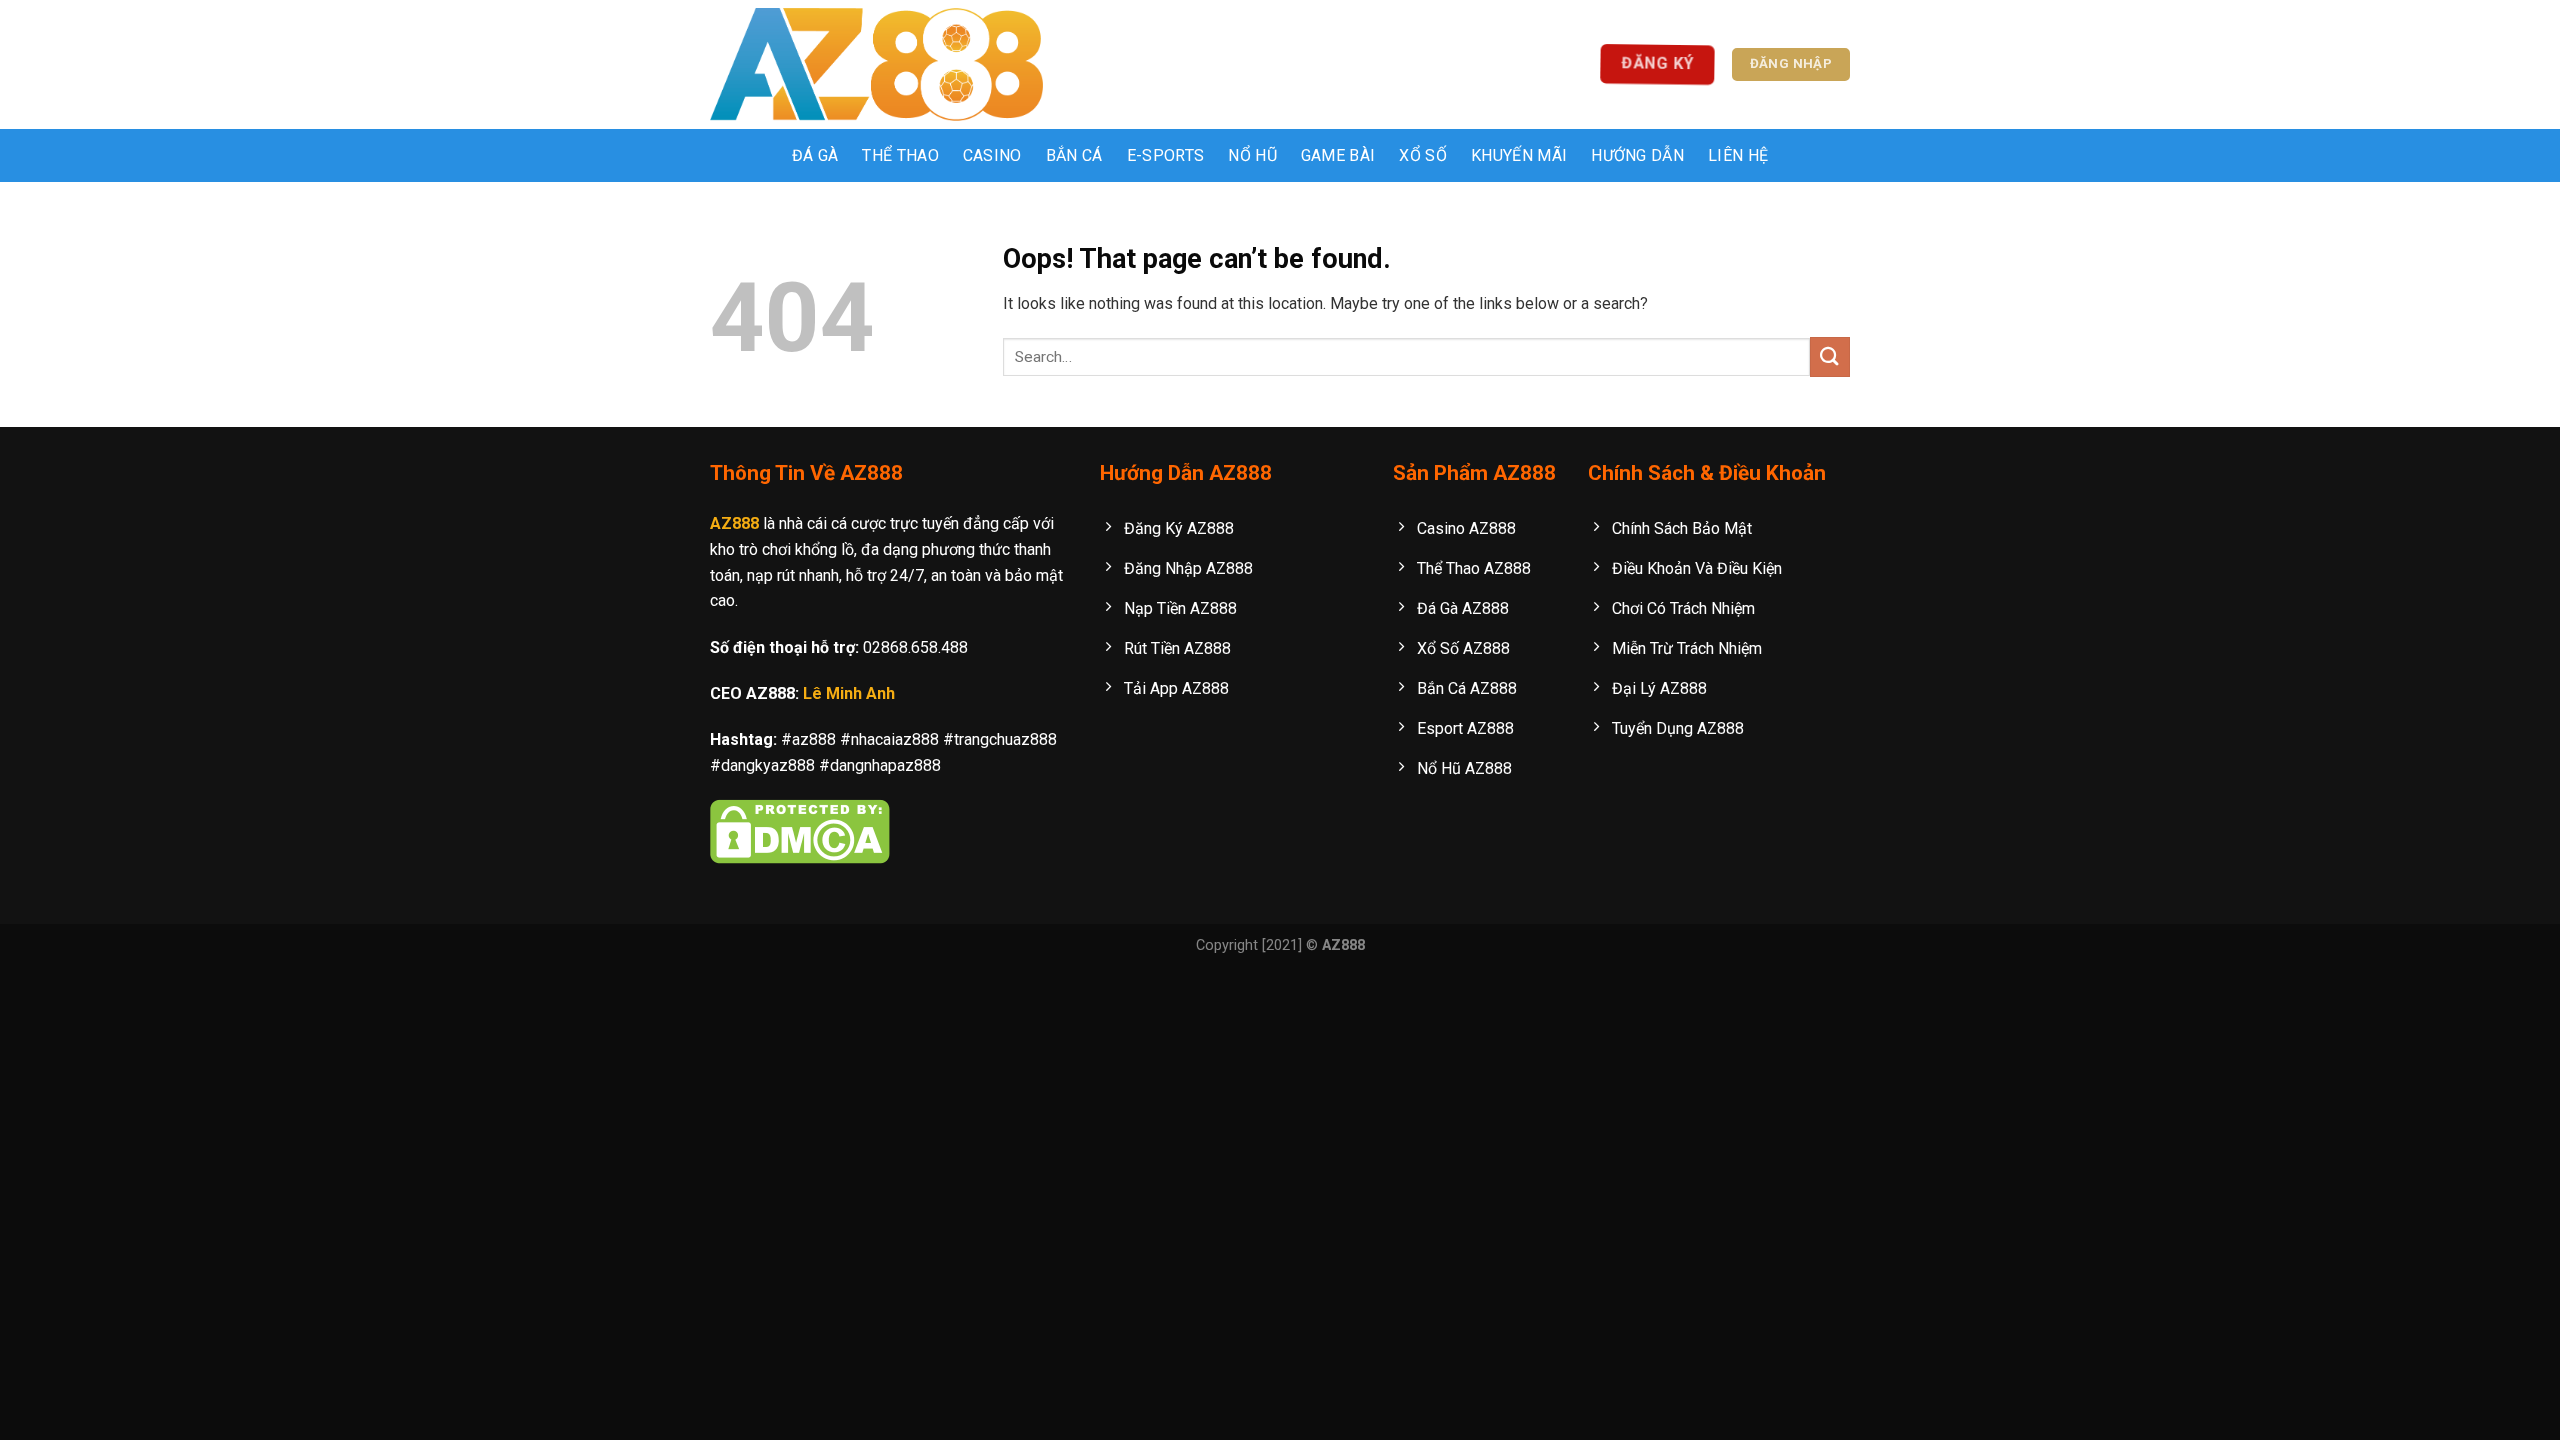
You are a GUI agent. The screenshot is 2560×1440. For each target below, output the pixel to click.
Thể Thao (900, 155)
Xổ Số (1423, 155)
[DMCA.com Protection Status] (800, 830)
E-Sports (1166, 155)
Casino (992, 155)
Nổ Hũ (1252, 155)
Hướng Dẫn (1637, 155)
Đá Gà (815, 155)
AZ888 (734, 523)
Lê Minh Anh (849, 693)
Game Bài (1338, 155)
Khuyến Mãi (1519, 155)
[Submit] (1830, 356)
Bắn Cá (1074, 155)
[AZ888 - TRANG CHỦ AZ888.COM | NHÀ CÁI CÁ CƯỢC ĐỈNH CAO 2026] (876, 64)
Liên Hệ (1738, 155)
